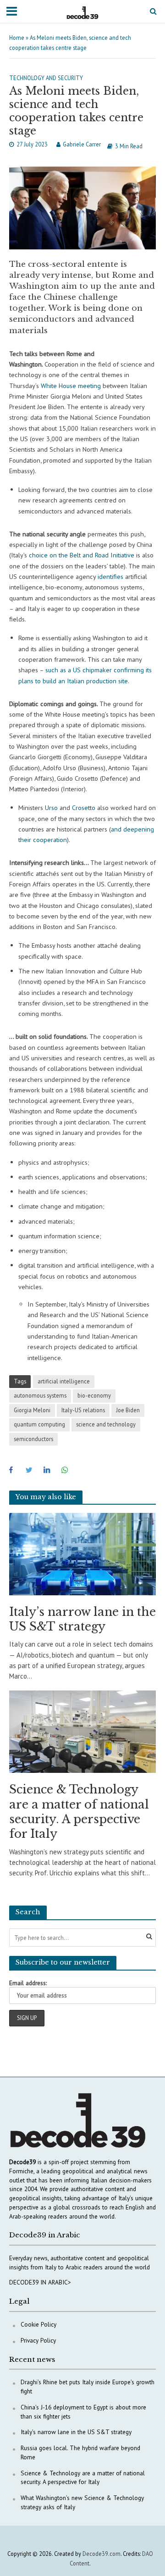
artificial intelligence (64, 1381)
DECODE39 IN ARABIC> (40, 2282)
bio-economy (94, 1395)
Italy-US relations (83, 1410)
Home (17, 38)
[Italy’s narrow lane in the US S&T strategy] (82, 1553)
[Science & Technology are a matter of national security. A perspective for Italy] (82, 1731)
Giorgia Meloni (32, 1410)
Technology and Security (46, 78)
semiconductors (33, 1439)
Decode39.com (102, 2554)
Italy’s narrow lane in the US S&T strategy (82, 1619)
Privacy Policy (38, 2340)
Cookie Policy (38, 2324)
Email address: (28, 1983)
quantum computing (39, 1424)
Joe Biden (128, 1410)
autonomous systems (40, 1395)
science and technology (106, 1424)
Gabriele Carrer (82, 144)
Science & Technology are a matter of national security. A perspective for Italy (79, 1812)
